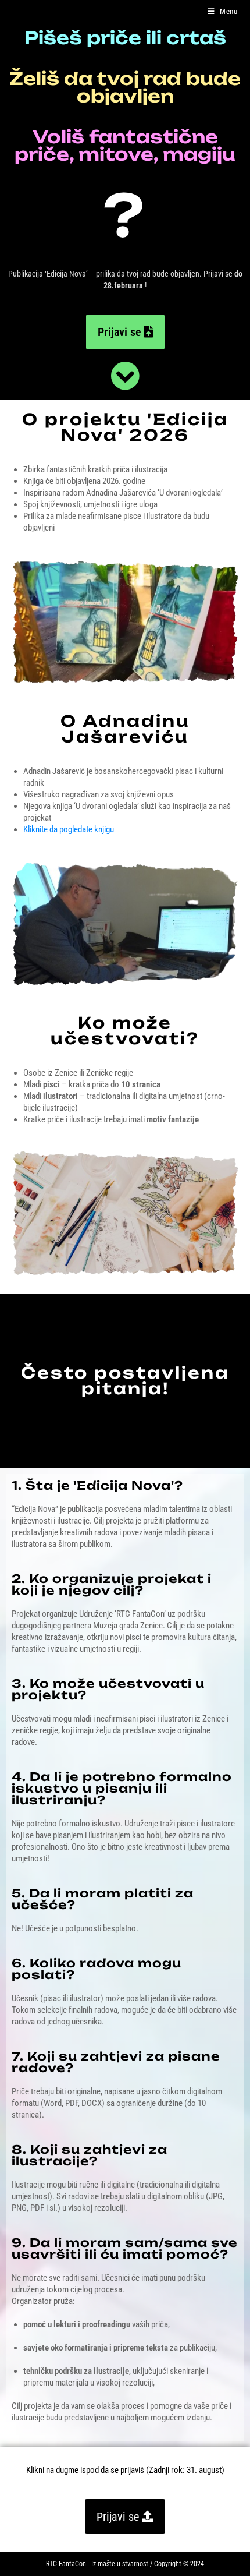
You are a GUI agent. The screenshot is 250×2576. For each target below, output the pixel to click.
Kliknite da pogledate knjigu (69, 829)
